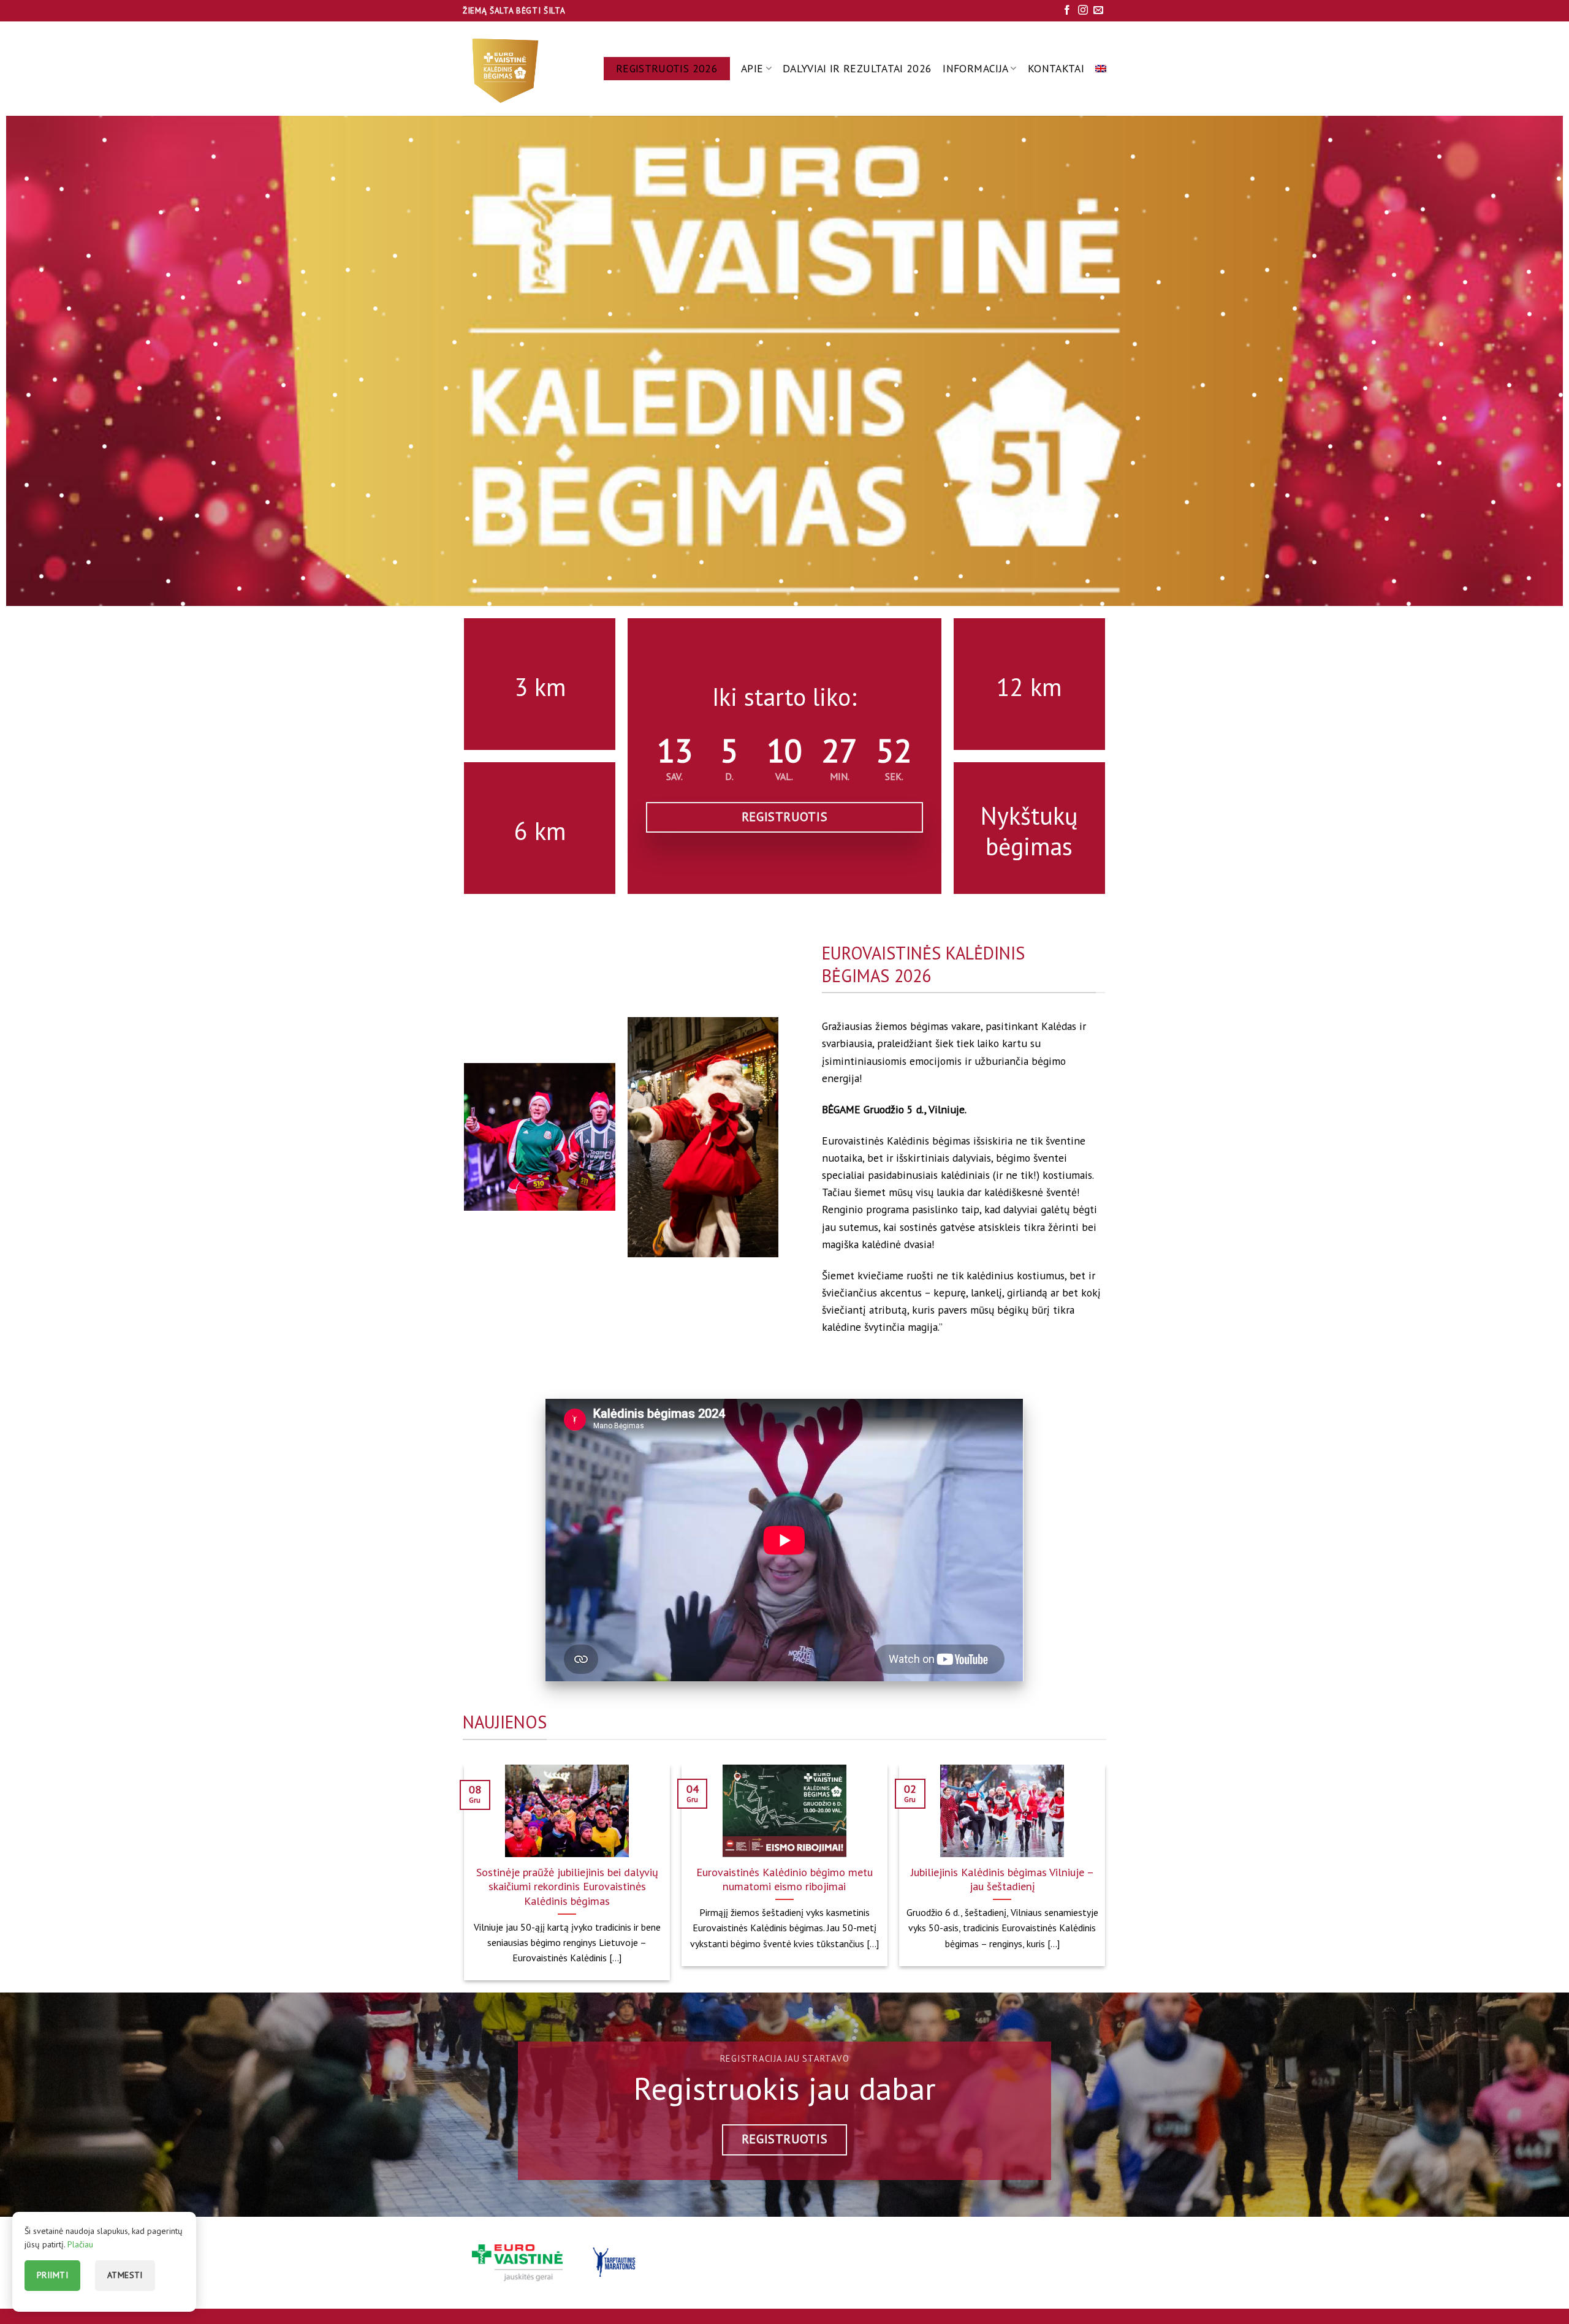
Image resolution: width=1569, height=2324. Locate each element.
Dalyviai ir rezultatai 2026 (857, 68)
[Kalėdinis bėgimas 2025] (507, 69)
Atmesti (125, 2275)
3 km (540, 687)
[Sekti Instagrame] (1083, 11)
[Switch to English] (1101, 69)
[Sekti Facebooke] (1067, 11)
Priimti (52, 2275)
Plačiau (80, 2244)
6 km (540, 831)
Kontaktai (1056, 68)
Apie (752, 68)
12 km (1029, 687)
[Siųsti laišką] (1098, 11)
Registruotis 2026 (667, 68)
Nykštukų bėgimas (1029, 831)
